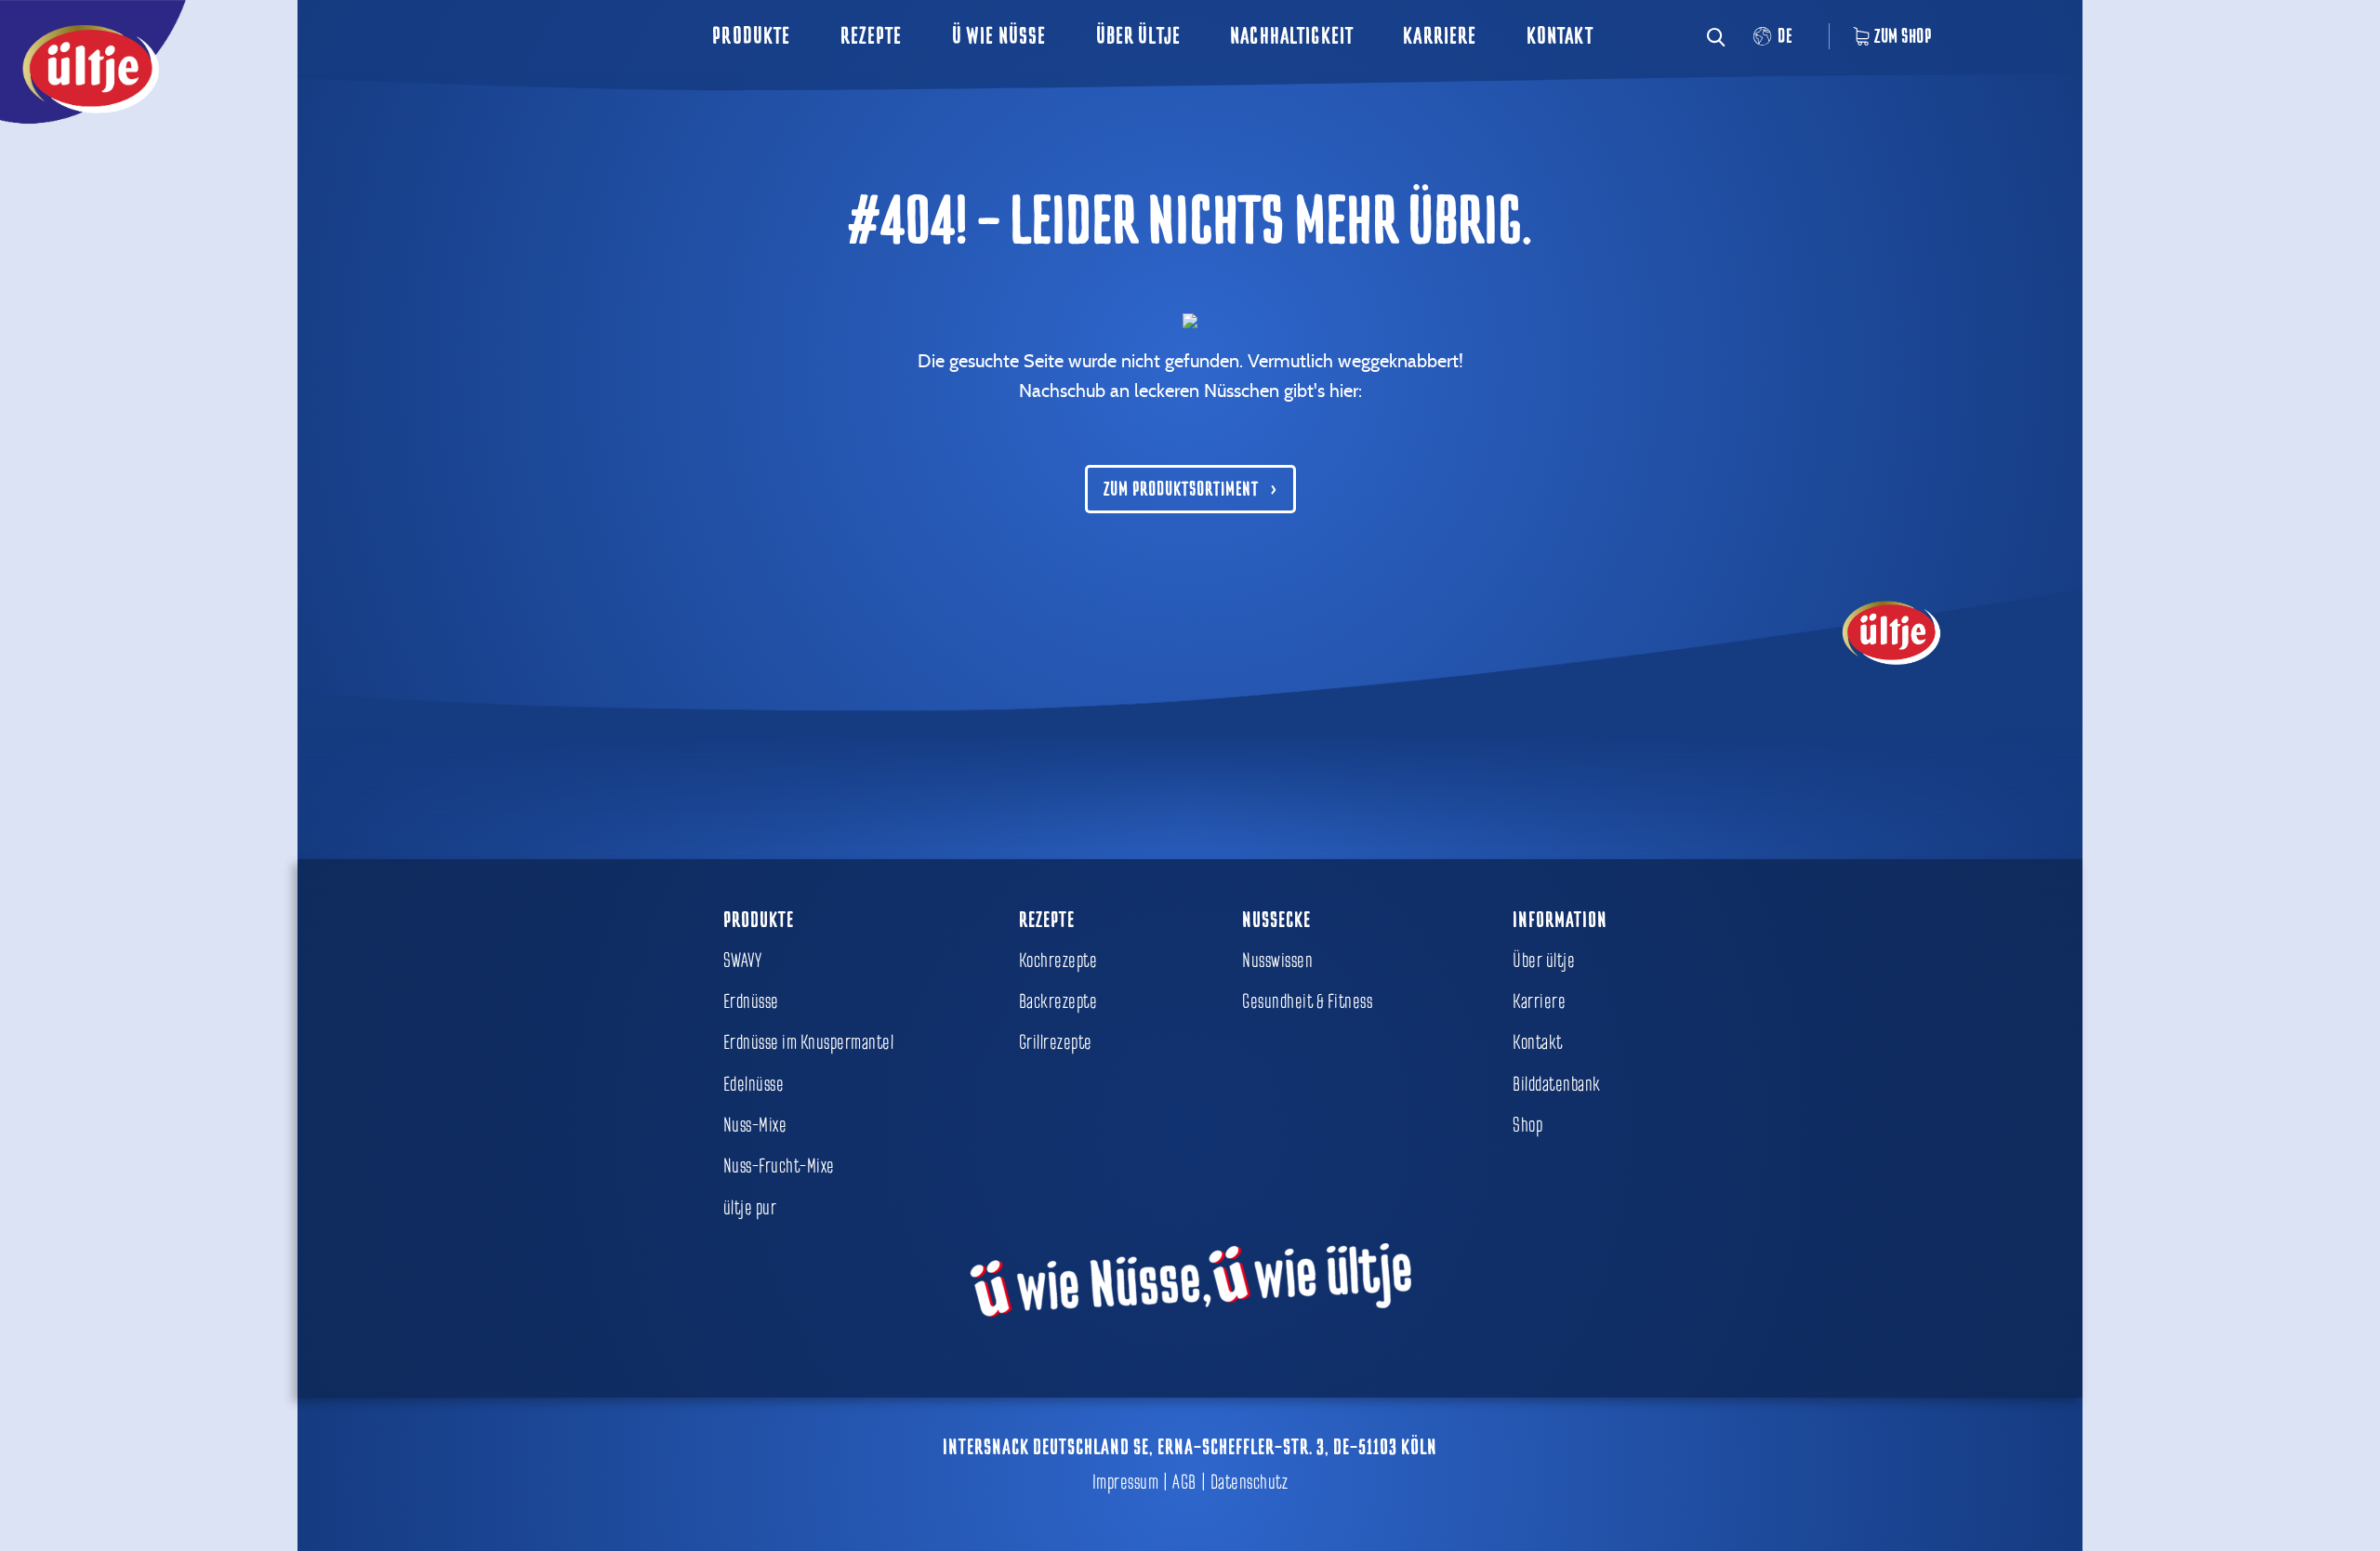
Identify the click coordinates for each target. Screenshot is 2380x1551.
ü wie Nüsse (999, 36)
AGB (1184, 1482)
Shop (1527, 1125)
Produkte (751, 36)
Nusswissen (1277, 961)
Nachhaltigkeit (1292, 36)
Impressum (1126, 1482)
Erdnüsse (751, 1001)
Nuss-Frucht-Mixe (779, 1166)
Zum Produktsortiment (1181, 489)
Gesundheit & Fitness (1307, 1001)
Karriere (1440, 36)
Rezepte (872, 36)
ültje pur (750, 1208)
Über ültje (1138, 36)
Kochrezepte (1058, 961)
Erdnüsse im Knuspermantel (809, 1042)
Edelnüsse (754, 1084)
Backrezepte (1058, 1001)
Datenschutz (1249, 1482)
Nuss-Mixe (755, 1125)
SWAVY (743, 961)
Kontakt (1560, 36)
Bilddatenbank (1557, 1084)
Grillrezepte (1056, 1042)
